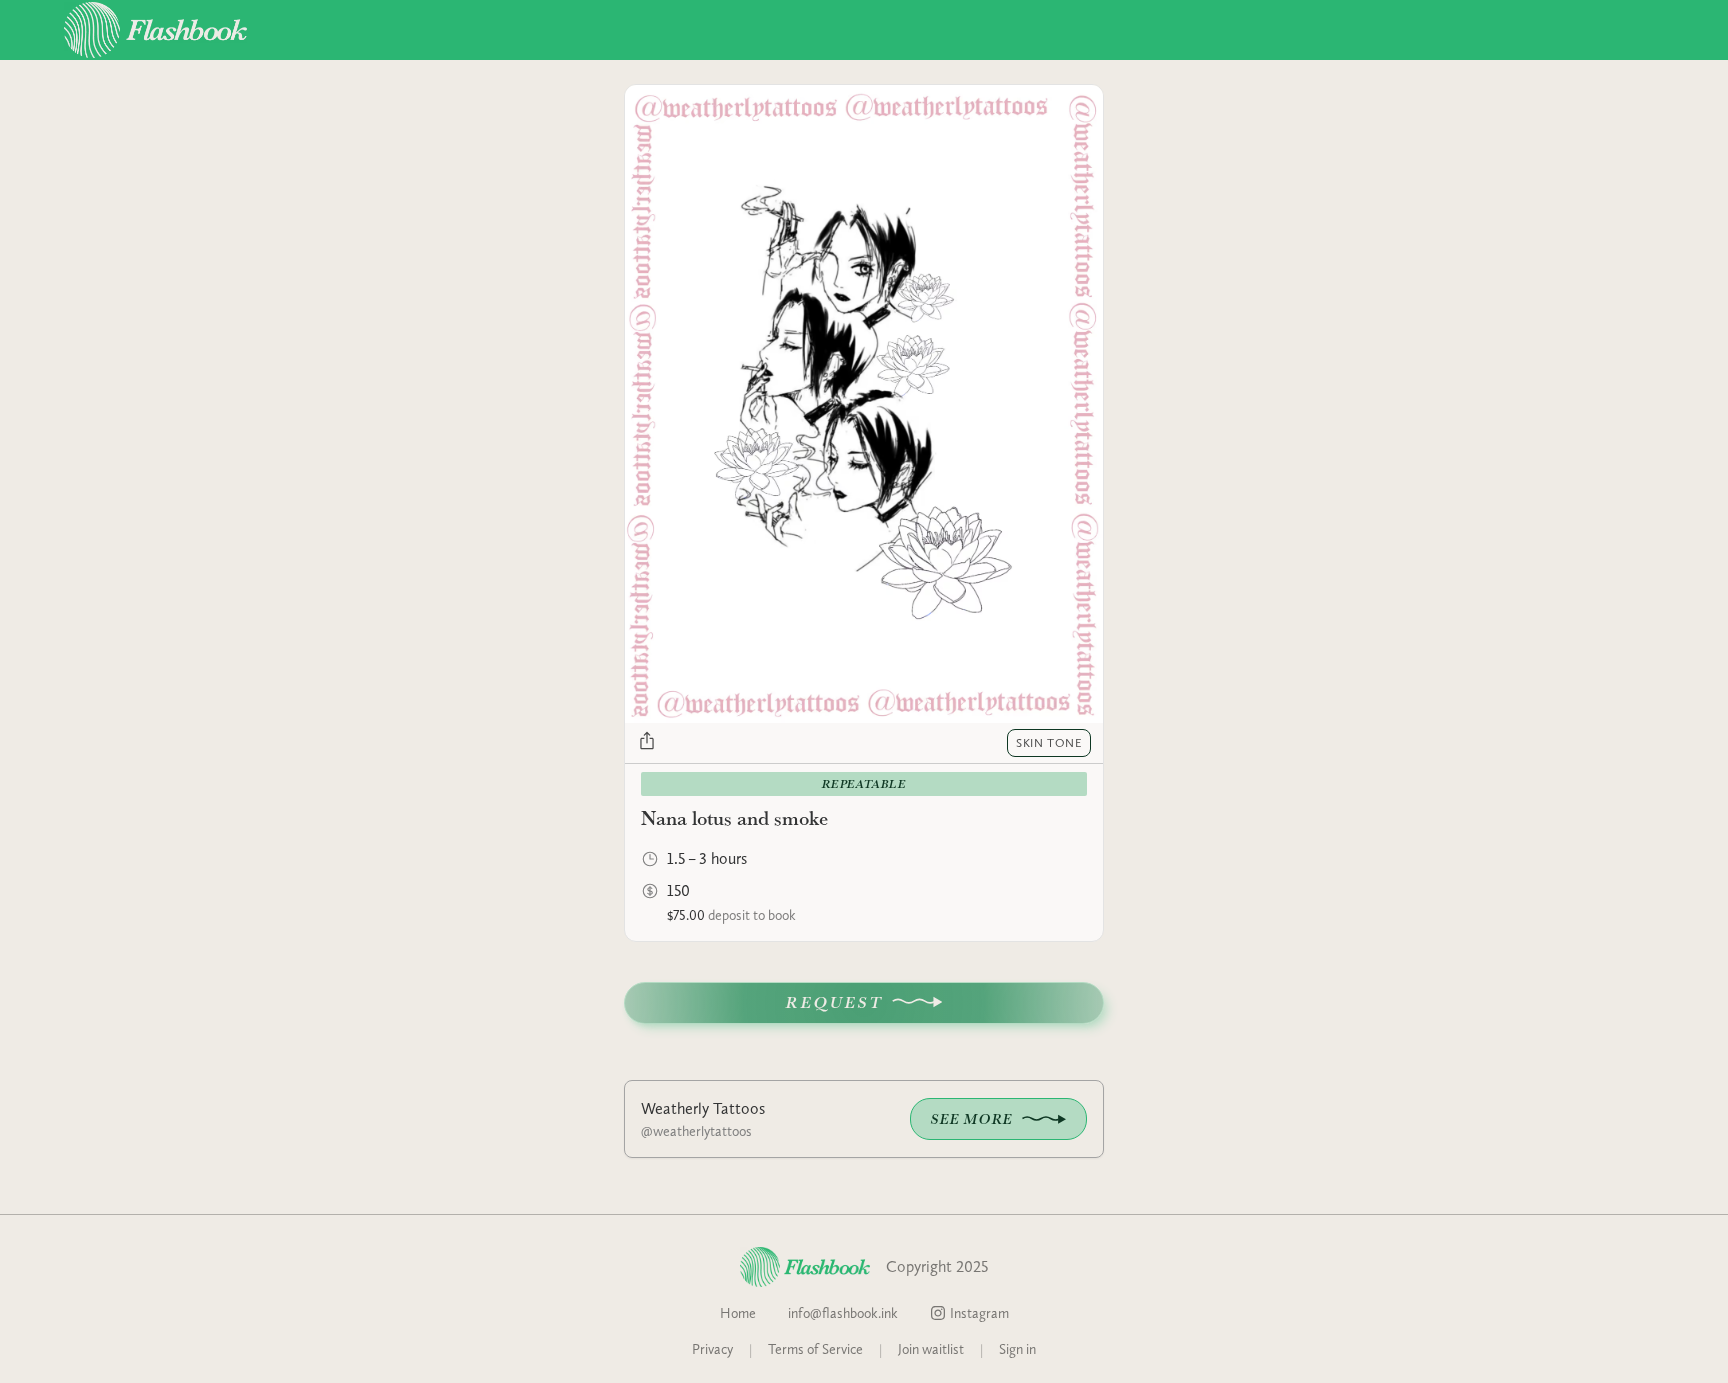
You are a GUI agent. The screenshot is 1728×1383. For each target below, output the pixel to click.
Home (738, 1313)
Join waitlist (931, 1349)
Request (835, 1002)
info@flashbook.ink (843, 1313)
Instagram (979, 1313)
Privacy (712, 1349)
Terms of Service (815, 1349)
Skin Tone (1049, 743)
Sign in (1017, 1349)
